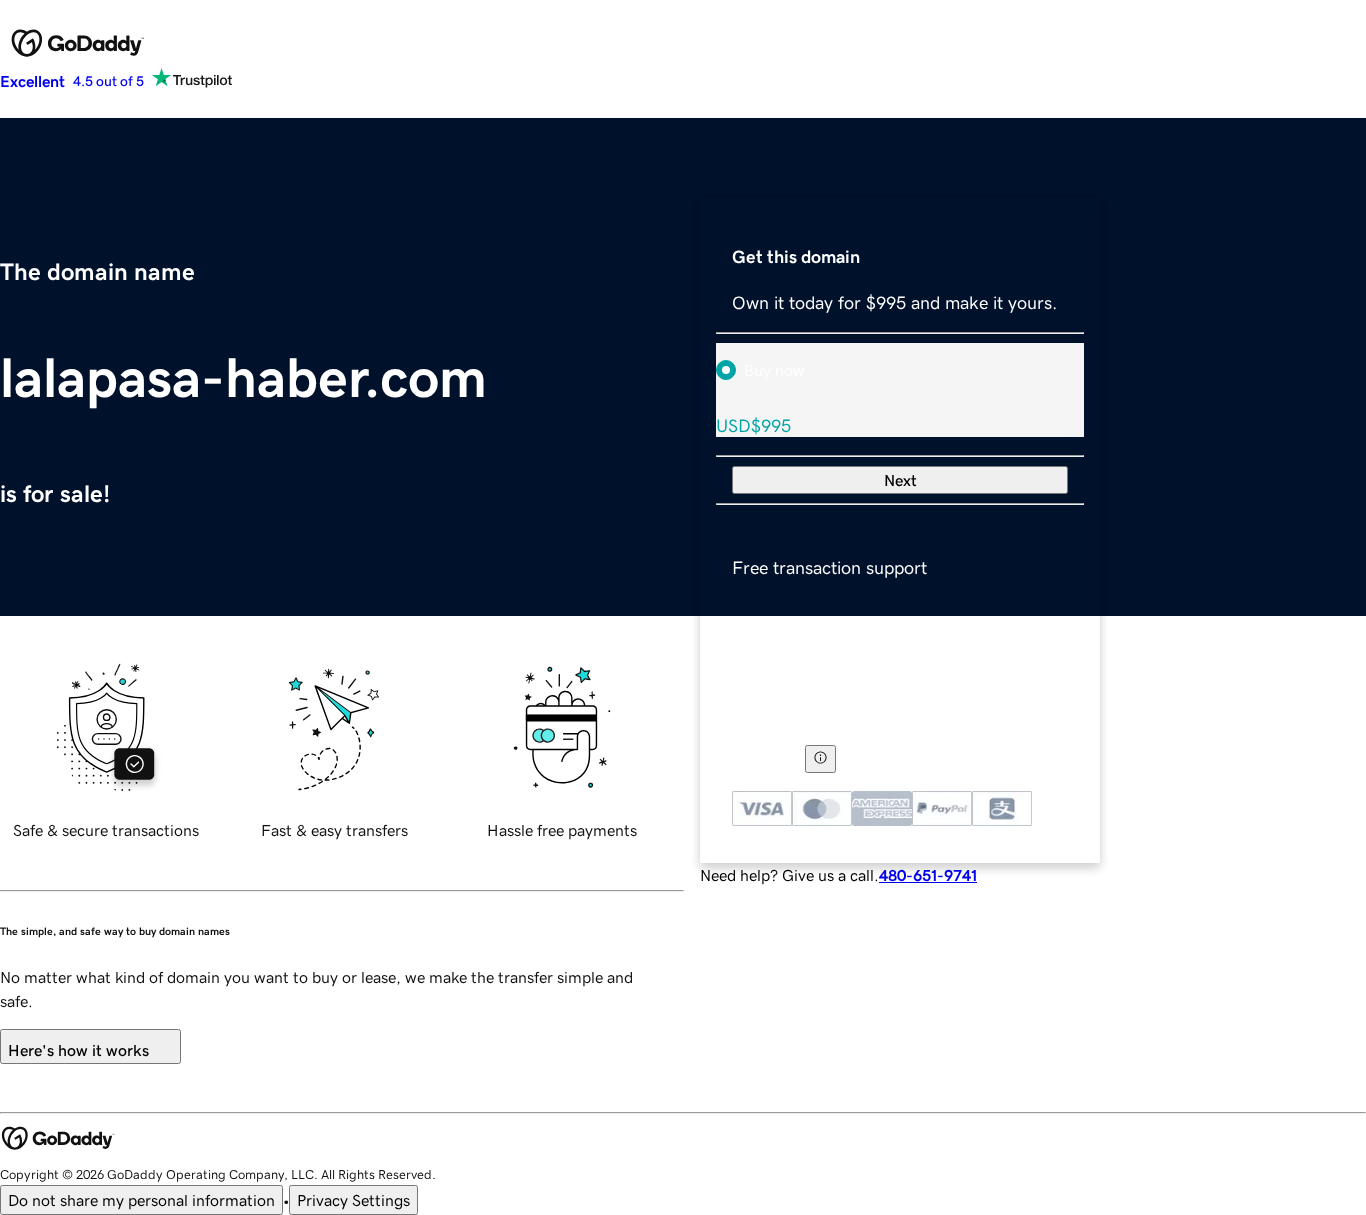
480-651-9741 (928, 875)
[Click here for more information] (820, 759)
